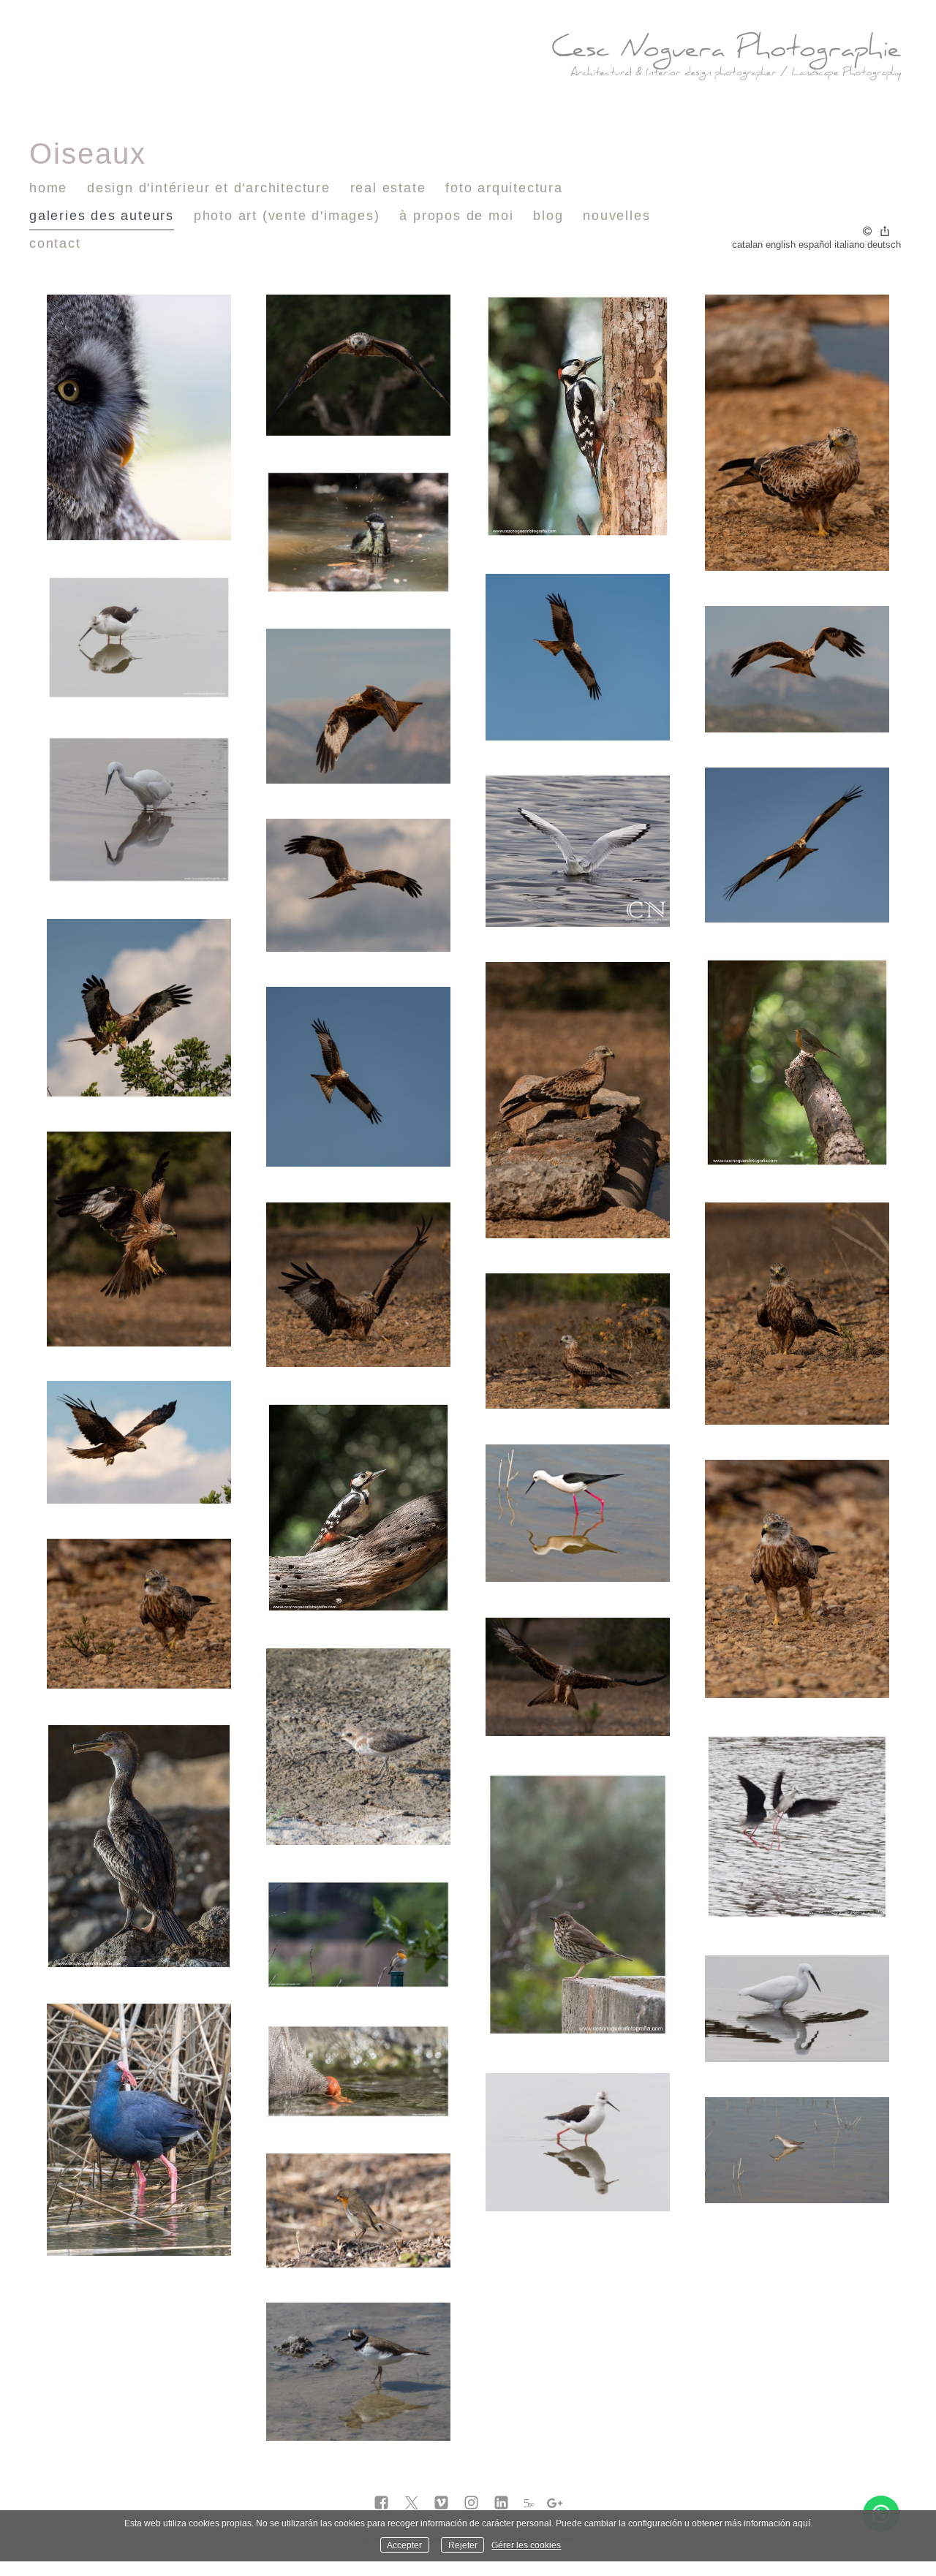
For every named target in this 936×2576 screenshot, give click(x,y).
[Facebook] (381, 2504)
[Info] (867, 232)
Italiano (849, 245)
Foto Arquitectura (504, 188)
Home (48, 188)
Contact (55, 243)
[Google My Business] (555, 2504)
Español (815, 245)
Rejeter (463, 2545)
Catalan (747, 245)
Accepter (404, 2545)
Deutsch (884, 245)
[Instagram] (471, 2504)
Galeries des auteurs (102, 216)
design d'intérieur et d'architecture (209, 188)
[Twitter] (411, 2504)
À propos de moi (456, 216)
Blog (548, 216)
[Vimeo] (441, 2504)
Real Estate (388, 188)
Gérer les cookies (526, 2545)
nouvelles (616, 216)
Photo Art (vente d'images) (287, 216)
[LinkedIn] (501, 2504)
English (781, 245)
